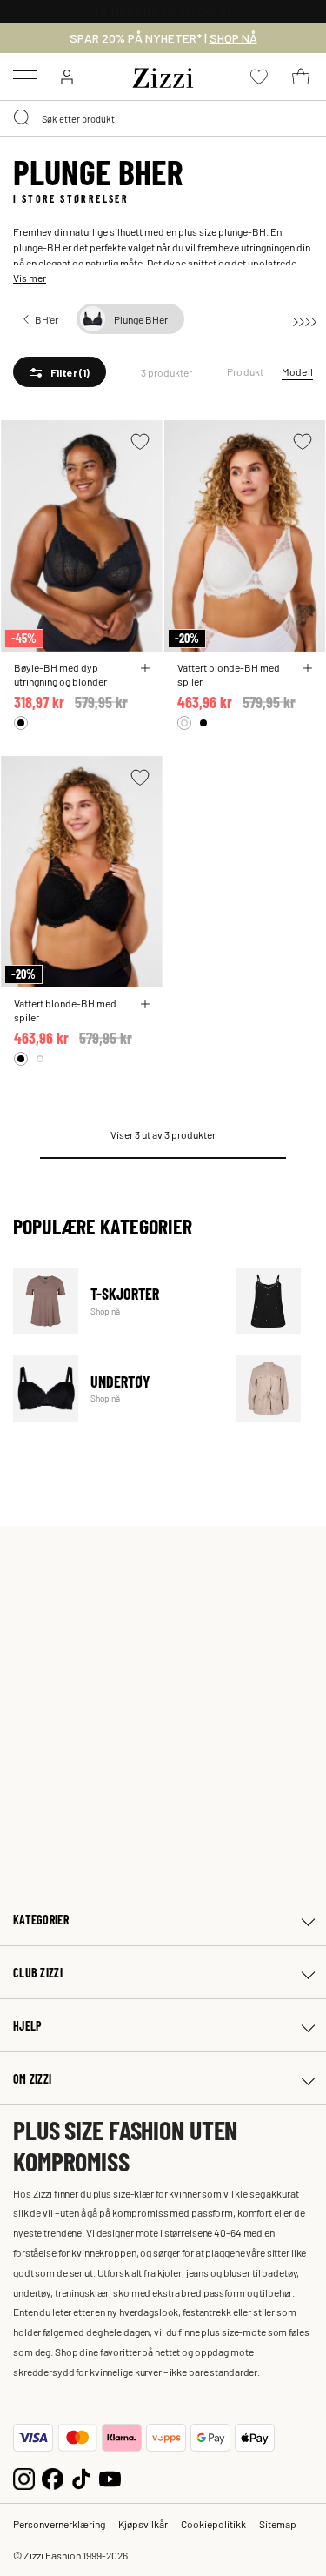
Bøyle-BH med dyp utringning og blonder (60, 674)
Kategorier (41, 1920)
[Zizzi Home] (163, 75)
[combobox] (163, 118)
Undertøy (113, 1388)
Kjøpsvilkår (143, 2524)
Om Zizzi (32, 2079)
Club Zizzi (38, 1973)
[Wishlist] (140, 442)
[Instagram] (24, 2477)
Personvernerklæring (59, 2524)
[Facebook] (53, 2477)
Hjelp (27, 2026)
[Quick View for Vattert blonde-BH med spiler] (308, 668)
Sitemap (278, 2524)
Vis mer (30, 278)
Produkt (246, 371)
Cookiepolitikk (213, 2524)
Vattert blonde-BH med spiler (229, 674)
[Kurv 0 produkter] (301, 77)
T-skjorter (113, 1301)
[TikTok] (81, 2477)
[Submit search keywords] (23, 118)
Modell (297, 371)
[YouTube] (110, 2477)
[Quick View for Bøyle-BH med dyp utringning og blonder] (145, 668)
